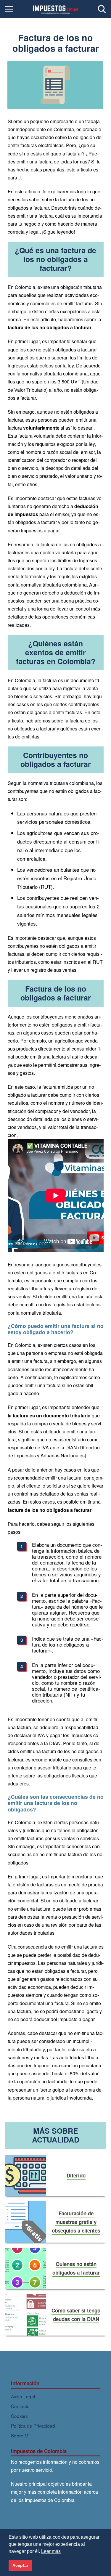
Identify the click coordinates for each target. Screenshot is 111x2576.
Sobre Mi (20, 2435)
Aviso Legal (23, 2396)
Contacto (20, 2406)
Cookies (19, 2416)
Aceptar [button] (20, 2565)
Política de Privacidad (33, 2426)
